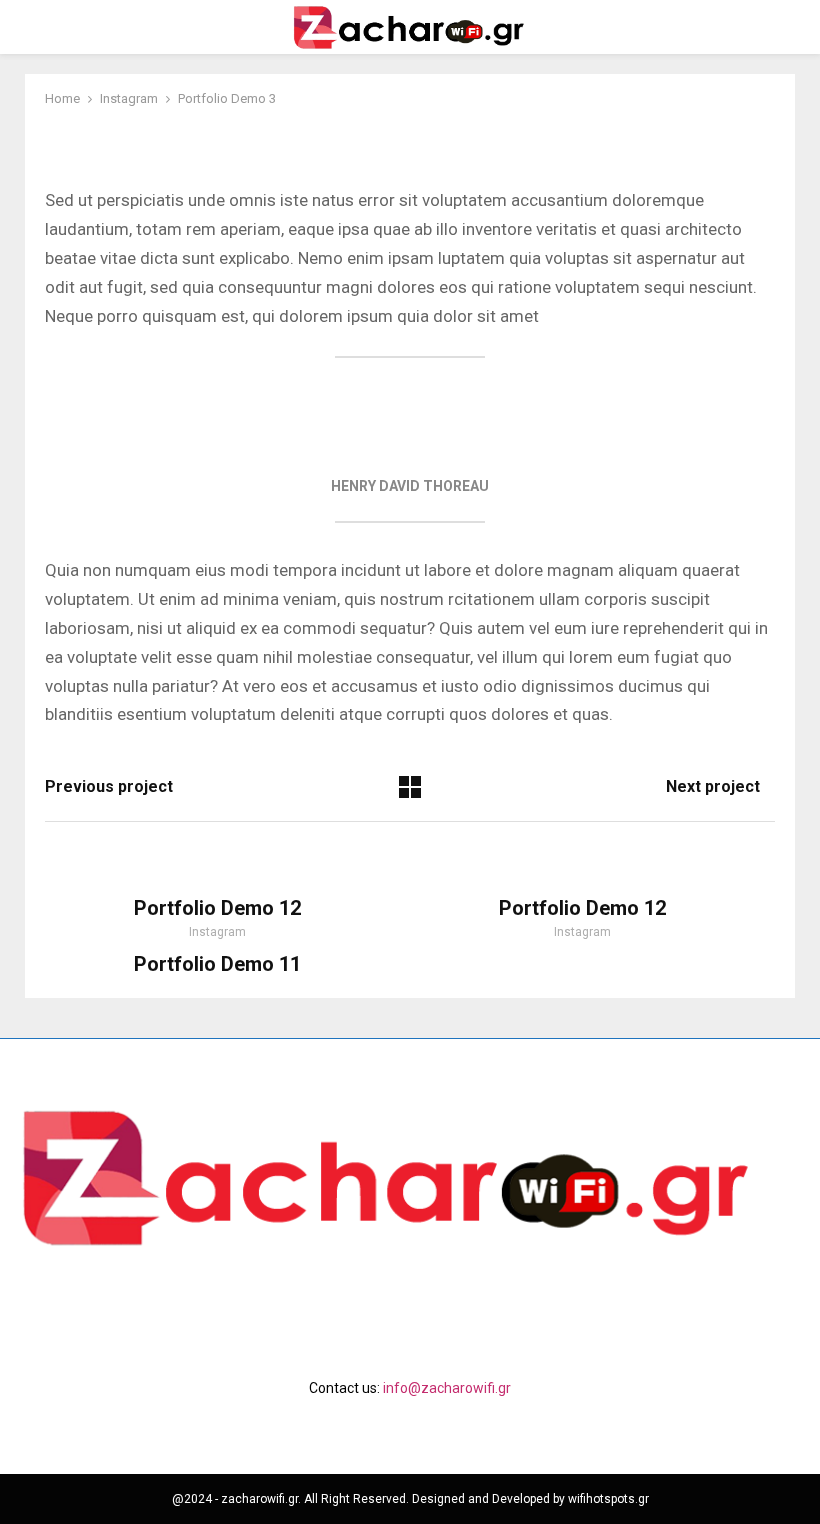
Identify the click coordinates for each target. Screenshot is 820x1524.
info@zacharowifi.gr (447, 1388)
